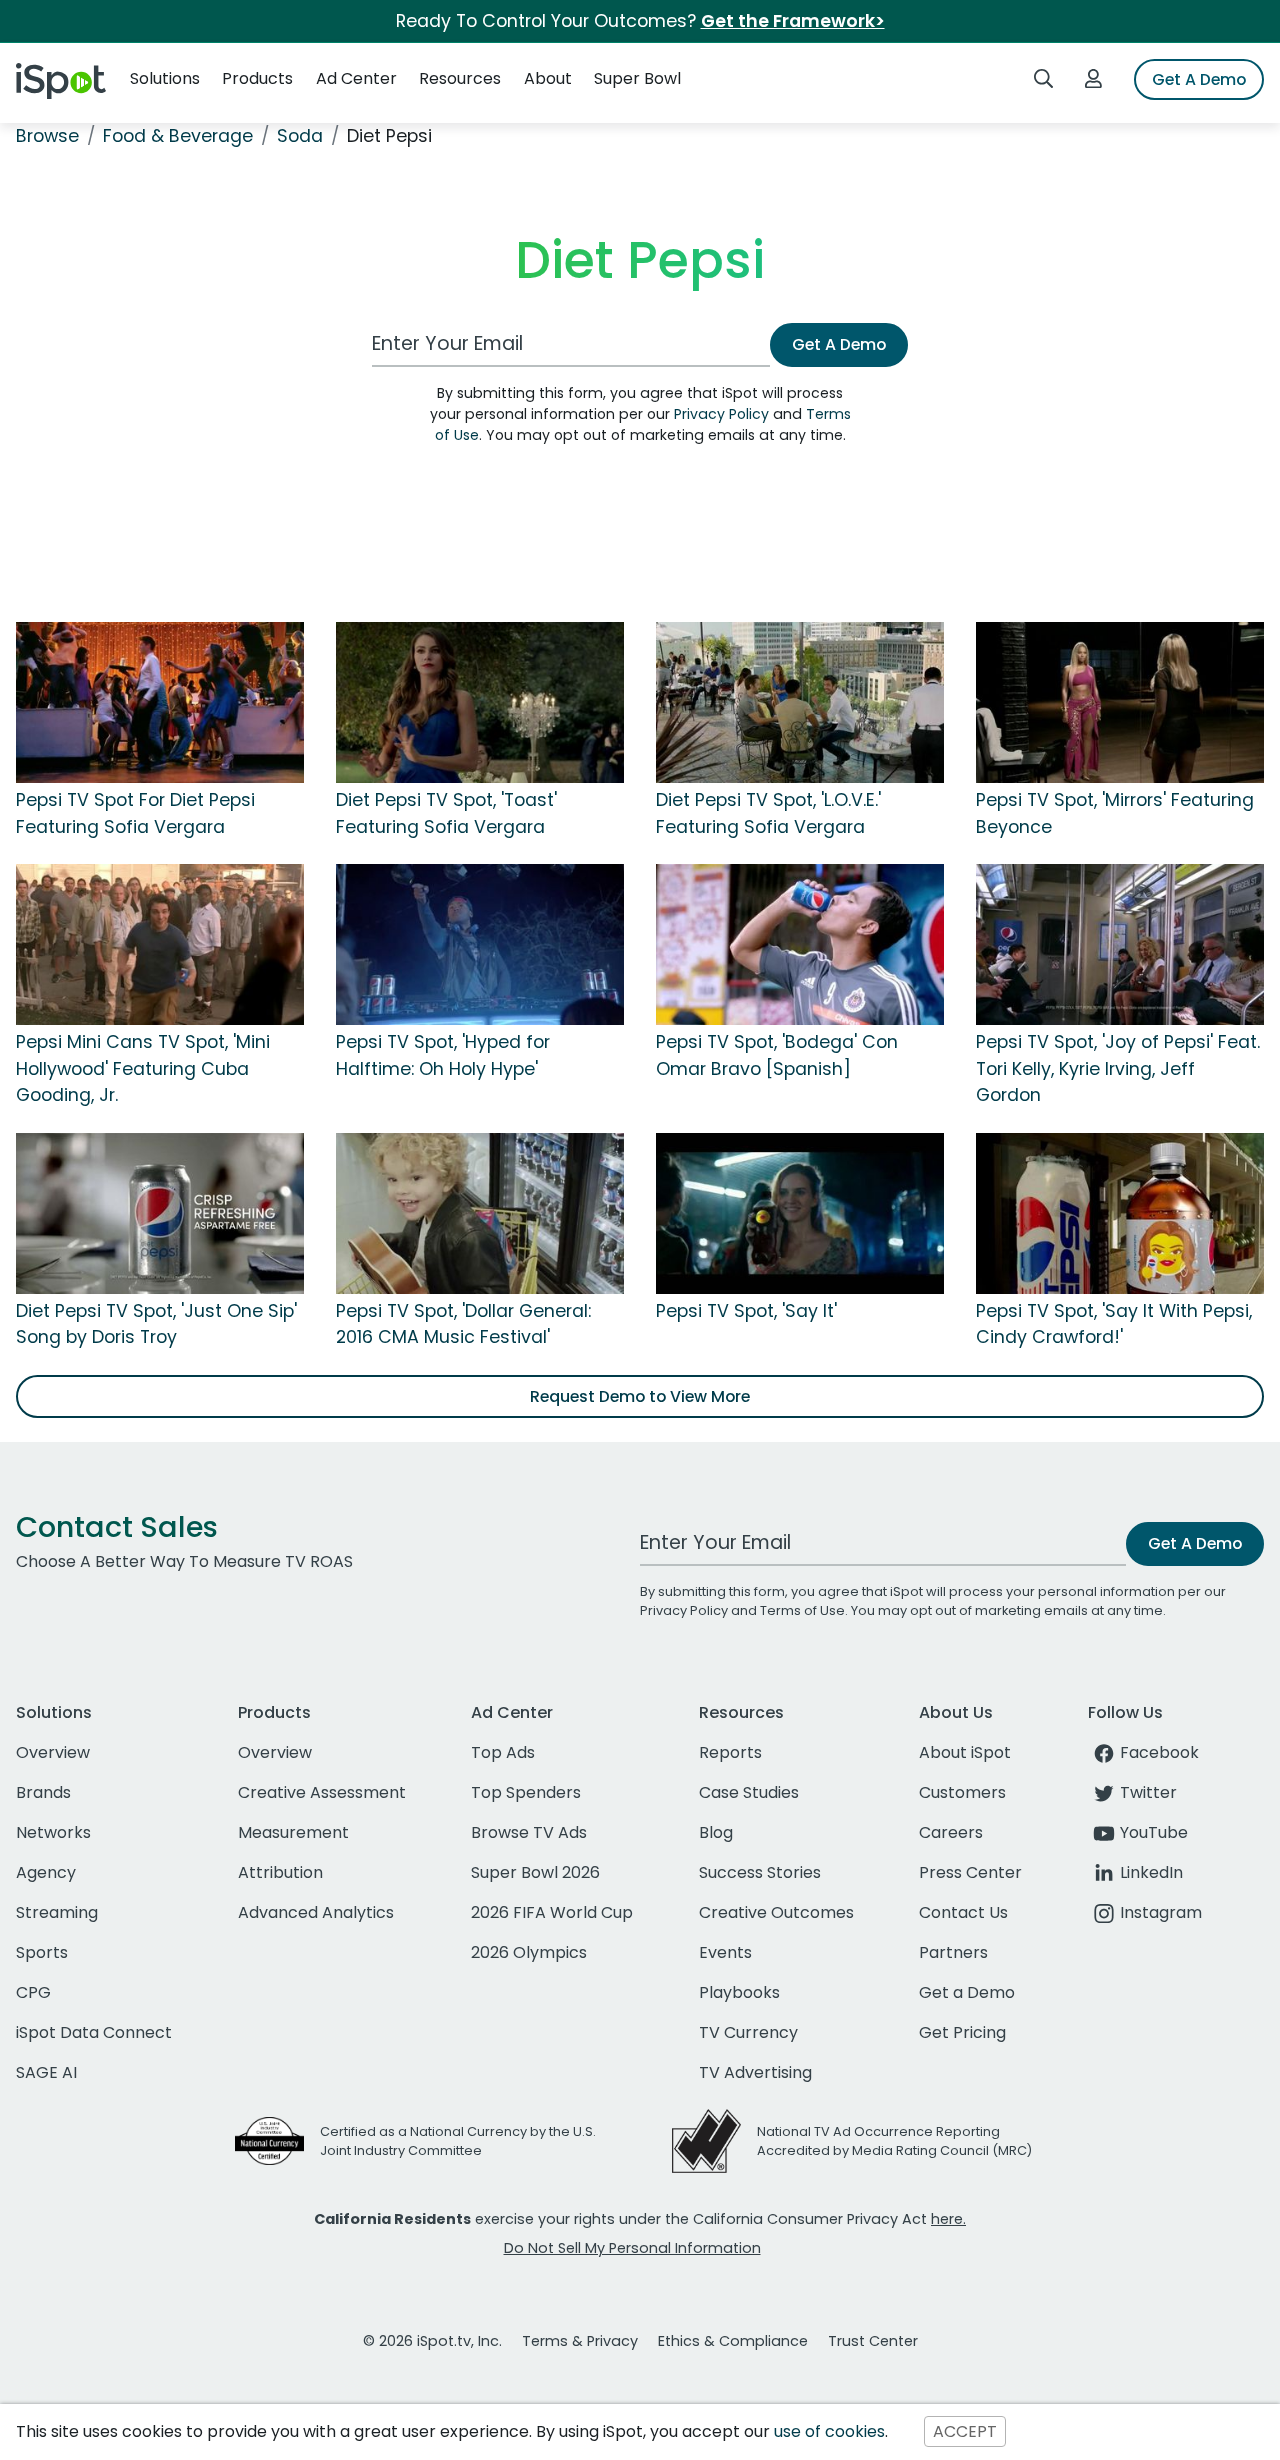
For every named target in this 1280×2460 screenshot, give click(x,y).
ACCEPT (965, 2431)
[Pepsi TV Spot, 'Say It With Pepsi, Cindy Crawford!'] (1120, 1212)
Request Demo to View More (640, 1396)
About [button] (548, 78)
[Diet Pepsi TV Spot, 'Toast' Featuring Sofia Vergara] (480, 702)
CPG (33, 1992)
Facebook (1159, 1752)
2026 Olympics (529, 1952)
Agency (46, 1872)
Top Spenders (526, 1792)
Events (725, 1952)
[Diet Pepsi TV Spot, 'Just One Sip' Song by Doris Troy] (160, 1212)
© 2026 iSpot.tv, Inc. (432, 2341)
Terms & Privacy (580, 2341)
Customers (962, 1792)
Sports (42, 1952)
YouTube (1154, 1832)
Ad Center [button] (356, 78)
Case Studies (749, 1792)
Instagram (1161, 1912)
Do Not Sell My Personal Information (632, 2248)
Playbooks (739, 1992)
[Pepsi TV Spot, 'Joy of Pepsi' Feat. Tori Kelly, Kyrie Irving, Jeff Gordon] (1120, 944)
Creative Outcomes (776, 1912)
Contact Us (963, 1912)
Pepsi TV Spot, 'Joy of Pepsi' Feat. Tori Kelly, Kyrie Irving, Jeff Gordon (1118, 1068)
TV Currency (748, 2032)
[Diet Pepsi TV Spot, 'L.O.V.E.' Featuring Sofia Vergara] (800, 702)
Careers (951, 1832)
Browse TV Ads (529, 1832)
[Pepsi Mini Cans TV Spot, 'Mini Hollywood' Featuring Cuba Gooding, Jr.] (160, 944)
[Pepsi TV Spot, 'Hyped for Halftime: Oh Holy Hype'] (480, 944)
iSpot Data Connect (94, 2032)
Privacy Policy (721, 414)
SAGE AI (46, 2072)
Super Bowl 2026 (535, 1872)
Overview (53, 1752)
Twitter (1148, 1792)
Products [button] (257, 78)
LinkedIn (1151, 1872)
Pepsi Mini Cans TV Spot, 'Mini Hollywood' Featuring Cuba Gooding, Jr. (143, 1068)
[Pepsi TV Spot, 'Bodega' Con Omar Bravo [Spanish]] (800, 944)
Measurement (293, 1832)
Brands (43, 1792)
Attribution (280, 1872)
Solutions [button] (165, 78)
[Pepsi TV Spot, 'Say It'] (800, 1212)
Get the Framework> (793, 21)
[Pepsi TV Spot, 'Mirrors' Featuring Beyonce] (1120, 702)
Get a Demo (967, 1992)
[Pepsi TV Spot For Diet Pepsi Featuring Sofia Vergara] (160, 702)
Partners (953, 1952)
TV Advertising (755, 2072)
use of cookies (829, 2431)
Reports (730, 1752)
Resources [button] (460, 78)
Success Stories (760, 1872)
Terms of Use (802, 1610)
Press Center (970, 1872)
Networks (53, 1832)
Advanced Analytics (316, 1912)
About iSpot (965, 1752)
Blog (716, 1832)
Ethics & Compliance (733, 2341)
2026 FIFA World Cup (552, 1912)
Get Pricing (962, 2032)
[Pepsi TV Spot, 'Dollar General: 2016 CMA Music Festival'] (480, 1212)
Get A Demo (1199, 79)
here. (948, 2219)
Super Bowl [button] (637, 78)
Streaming (57, 1912)
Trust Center (873, 2341)
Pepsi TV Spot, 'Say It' (746, 1311)
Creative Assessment (322, 1792)
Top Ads (503, 1752)
